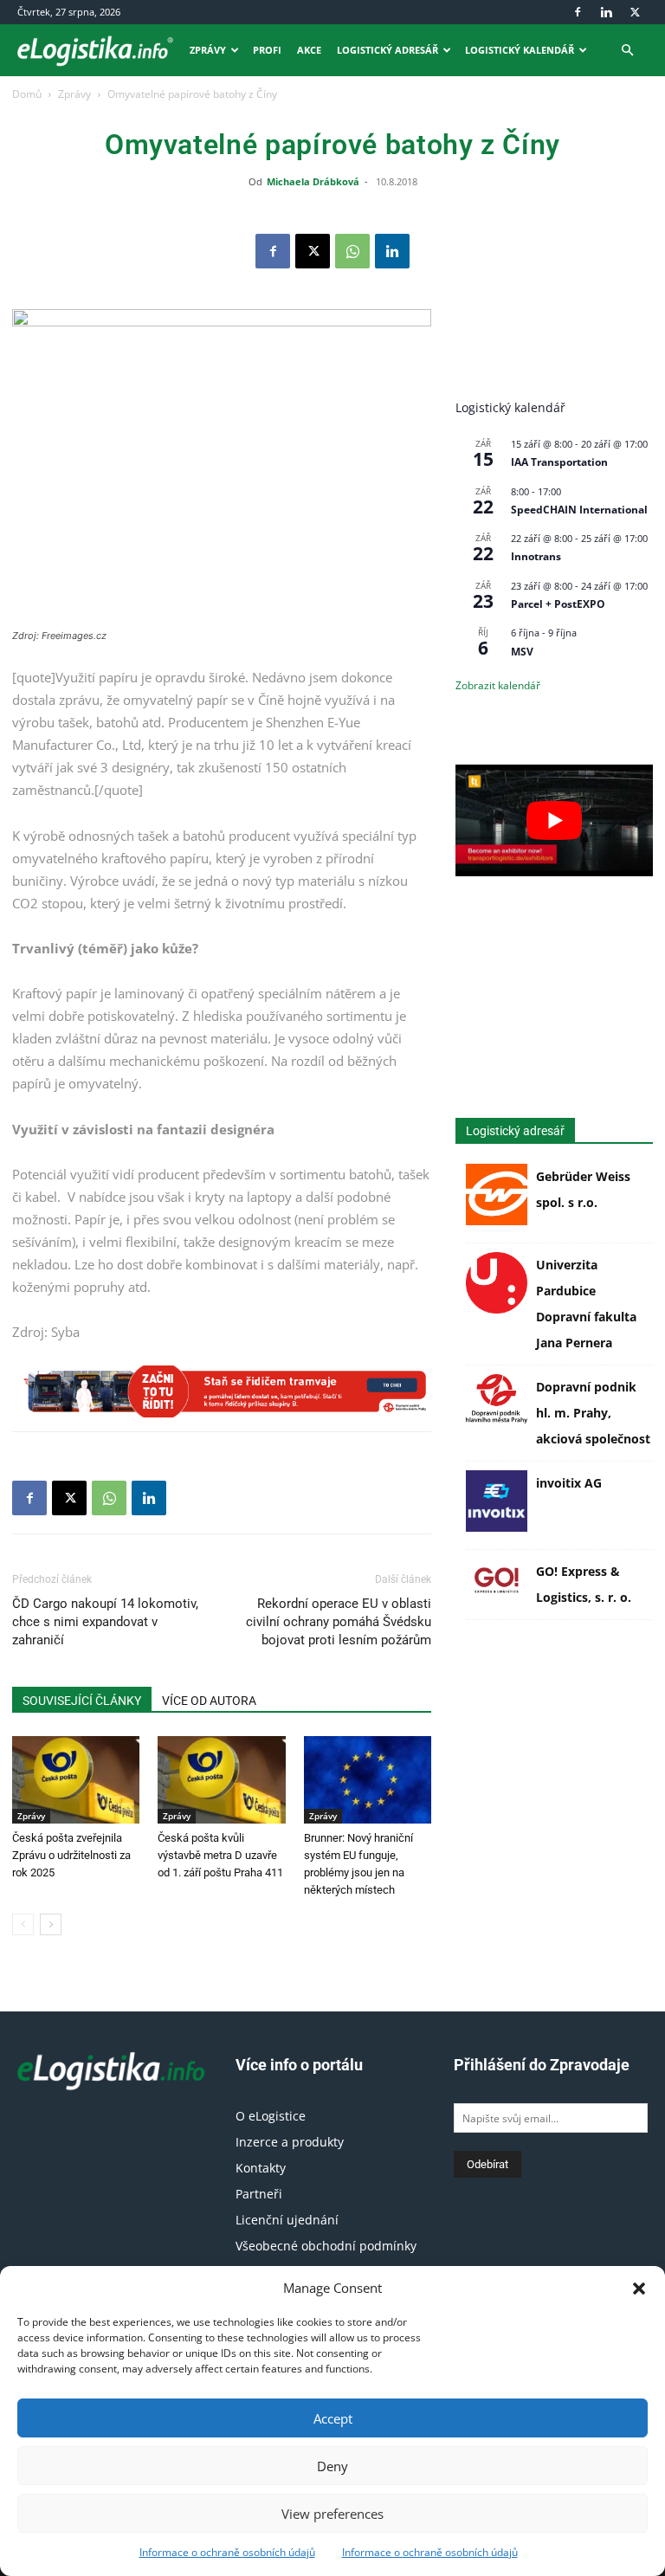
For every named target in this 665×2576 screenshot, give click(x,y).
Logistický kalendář (520, 50)
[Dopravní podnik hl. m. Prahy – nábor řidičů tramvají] (222, 1391)
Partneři (259, 2194)
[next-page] (51, 1924)
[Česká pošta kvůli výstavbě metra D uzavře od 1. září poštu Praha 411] (221, 1780)
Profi (267, 50)
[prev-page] (23, 1924)
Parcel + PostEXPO (558, 604)
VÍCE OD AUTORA (209, 1701)
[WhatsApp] (352, 251)
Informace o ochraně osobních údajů (227, 2552)
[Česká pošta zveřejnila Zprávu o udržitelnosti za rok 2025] (76, 1780)
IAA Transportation (559, 462)
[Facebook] (578, 12)
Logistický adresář (387, 50)
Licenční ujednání (287, 2220)
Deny (332, 2466)
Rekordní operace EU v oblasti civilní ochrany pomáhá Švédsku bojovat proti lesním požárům (339, 1622)
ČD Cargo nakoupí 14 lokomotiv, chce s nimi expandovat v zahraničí (105, 1622)
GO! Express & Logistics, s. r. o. (584, 1584)
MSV (522, 652)
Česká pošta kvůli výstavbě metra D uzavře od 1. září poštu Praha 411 (220, 1855)
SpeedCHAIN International (579, 510)
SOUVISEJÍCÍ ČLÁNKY (82, 1701)
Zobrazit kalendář (498, 685)
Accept (333, 2418)
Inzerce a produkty (290, 2142)
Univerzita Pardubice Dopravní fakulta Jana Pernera (586, 1304)
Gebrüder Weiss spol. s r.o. (583, 1189)
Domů (27, 94)
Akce (309, 50)
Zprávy (208, 50)
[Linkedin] (606, 12)
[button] (639, 2289)
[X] (635, 12)
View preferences (332, 2514)
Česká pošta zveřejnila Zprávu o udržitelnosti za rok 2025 (71, 1855)
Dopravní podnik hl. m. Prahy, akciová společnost (593, 1413)
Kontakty (261, 2168)
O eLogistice (271, 2116)
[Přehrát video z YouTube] (554, 820)
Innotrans (536, 556)
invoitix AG (569, 1483)
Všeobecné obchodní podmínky (326, 2246)
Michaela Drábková (313, 181)
